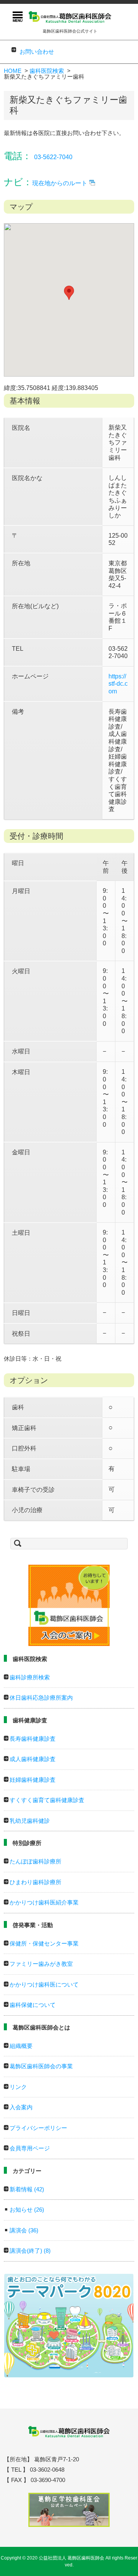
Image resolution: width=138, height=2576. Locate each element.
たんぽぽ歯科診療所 (35, 1861)
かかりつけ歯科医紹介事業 (44, 1902)
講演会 (24, 2230)
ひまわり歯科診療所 (35, 1882)
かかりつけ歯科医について (44, 1984)
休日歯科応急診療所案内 (41, 1698)
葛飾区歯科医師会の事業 (41, 2066)
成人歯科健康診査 (33, 1759)
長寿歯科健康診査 (33, 1739)
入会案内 (21, 2107)
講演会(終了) (30, 2251)
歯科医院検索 (47, 71)
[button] (69, 293)
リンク (18, 2087)
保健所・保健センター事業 (44, 1943)
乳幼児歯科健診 (30, 1821)
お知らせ (27, 2210)
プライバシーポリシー (38, 2128)
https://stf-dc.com (118, 684)
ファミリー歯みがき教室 (41, 1964)
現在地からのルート (60, 183)
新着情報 (27, 2189)
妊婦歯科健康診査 (33, 1780)
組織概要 (21, 2046)
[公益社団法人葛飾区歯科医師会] (70, 16)
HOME (13, 71)
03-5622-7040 (53, 157)
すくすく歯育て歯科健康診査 (47, 1800)
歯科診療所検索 (30, 1677)
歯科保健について (33, 2005)
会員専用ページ (30, 2148)
